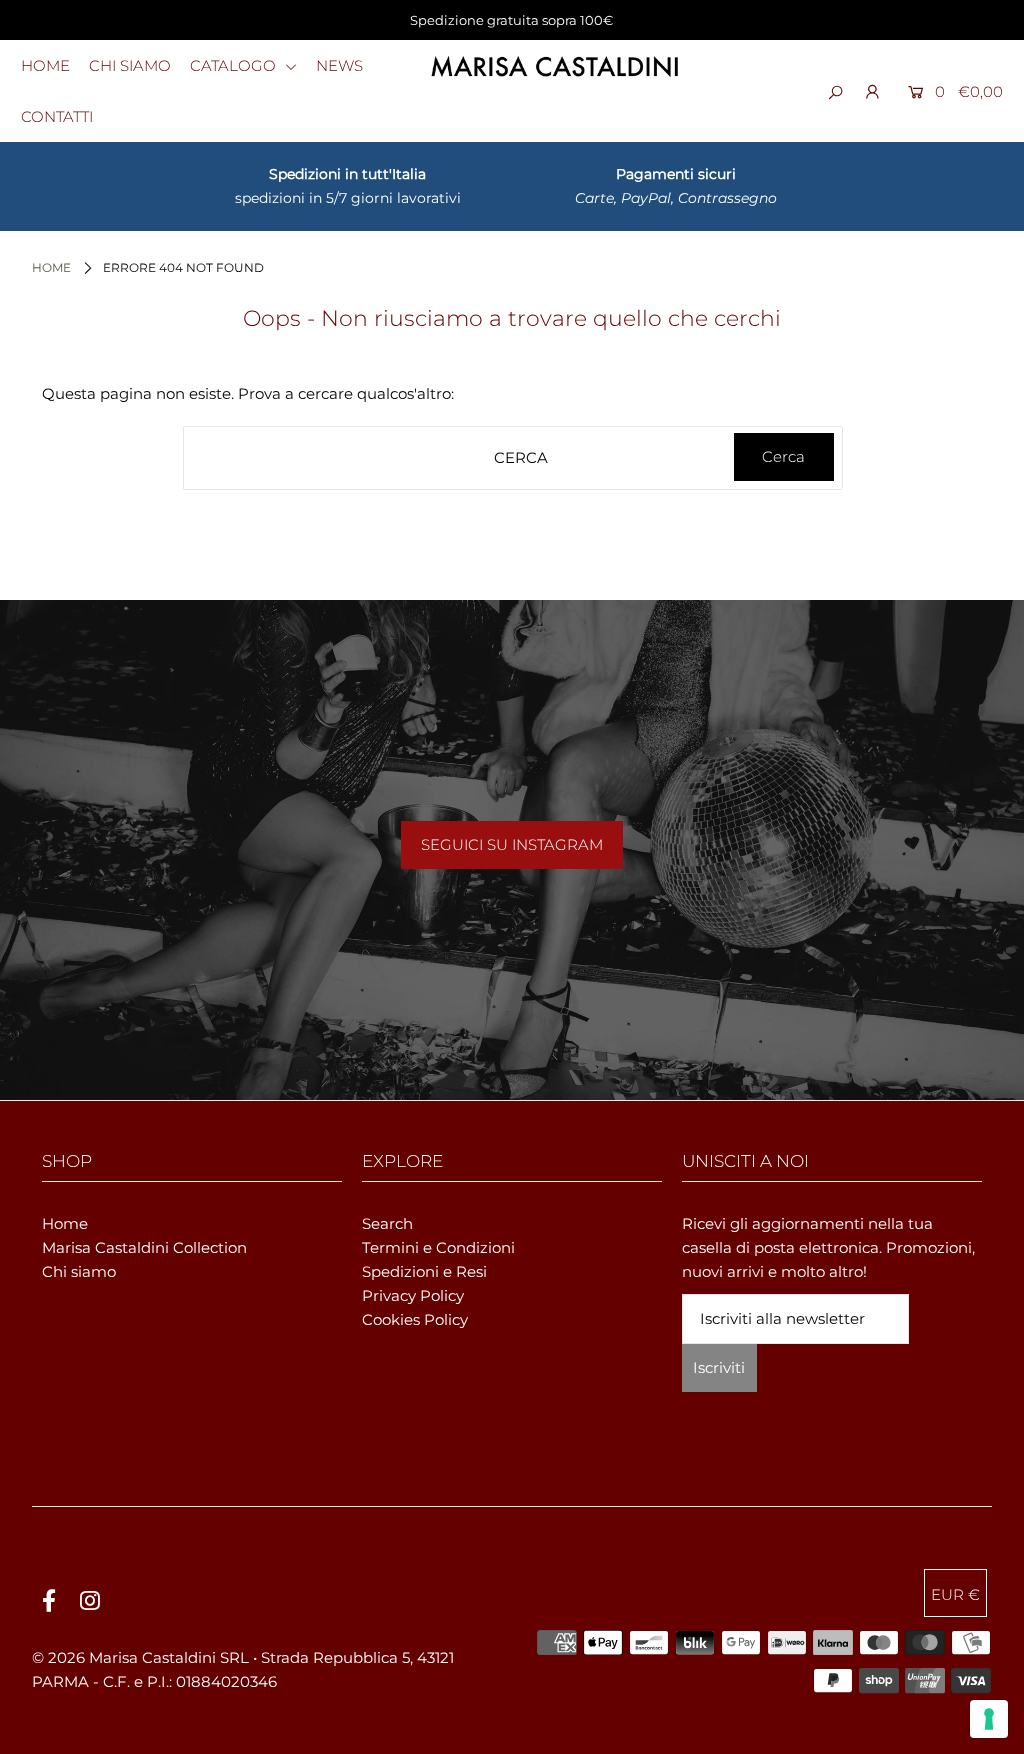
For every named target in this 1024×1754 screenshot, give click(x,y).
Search (387, 1223)
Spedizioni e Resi (424, 1271)
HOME (45, 65)
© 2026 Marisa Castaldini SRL (140, 1657)
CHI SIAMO (130, 65)
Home (51, 267)
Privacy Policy (413, 1295)
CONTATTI (57, 116)
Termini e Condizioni (438, 1247)
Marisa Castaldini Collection (144, 1247)
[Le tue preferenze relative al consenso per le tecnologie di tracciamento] (989, 1719)
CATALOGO (235, 65)
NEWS (339, 65)
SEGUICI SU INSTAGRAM (512, 844)
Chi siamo (79, 1271)
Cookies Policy (415, 1319)
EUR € (955, 1594)
